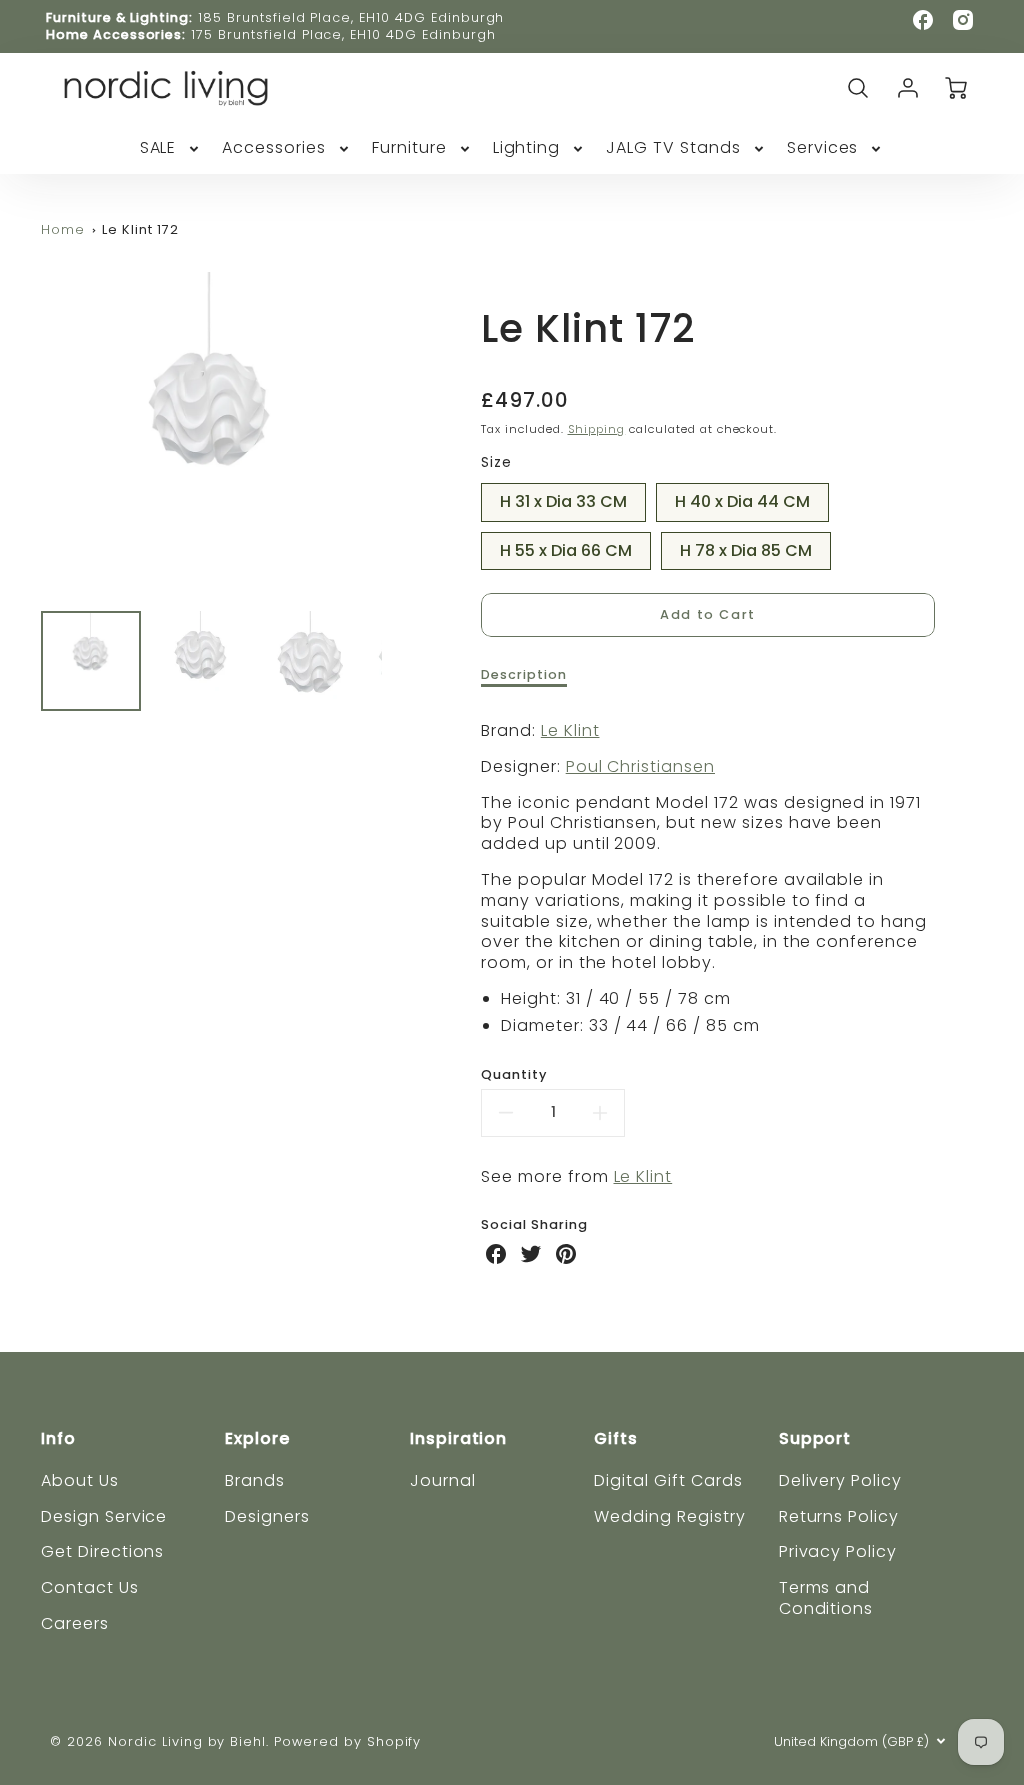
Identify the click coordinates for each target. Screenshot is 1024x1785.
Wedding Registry (669, 1516)
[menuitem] (171, 148)
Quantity (514, 1075)
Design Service (104, 1516)
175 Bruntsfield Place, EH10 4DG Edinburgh (343, 34)
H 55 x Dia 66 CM (566, 547)
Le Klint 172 (140, 229)
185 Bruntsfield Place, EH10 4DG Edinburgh (351, 17)
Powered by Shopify (347, 1741)
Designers (267, 1516)
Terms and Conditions (826, 1598)
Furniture (409, 148)
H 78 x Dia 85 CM (746, 547)
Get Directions (102, 1551)
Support (815, 1438)
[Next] (397, 434)
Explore (257, 1438)
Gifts (616, 1438)
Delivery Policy (840, 1480)
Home (63, 229)
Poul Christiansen (640, 766)
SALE (158, 148)
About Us (80, 1480)
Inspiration (459, 1438)
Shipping (597, 429)
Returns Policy (839, 1516)
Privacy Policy (838, 1551)
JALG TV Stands (673, 148)
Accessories (274, 148)
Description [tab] (524, 675)
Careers (75, 1623)
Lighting (527, 148)
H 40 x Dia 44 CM (742, 498)
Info (58, 1438)
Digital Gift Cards (668, 1480)
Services (823, 148)
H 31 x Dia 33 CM (563, 498)
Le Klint (570, 730)
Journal (443, 1480)
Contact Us (90, 1587)
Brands (255, 1480)
